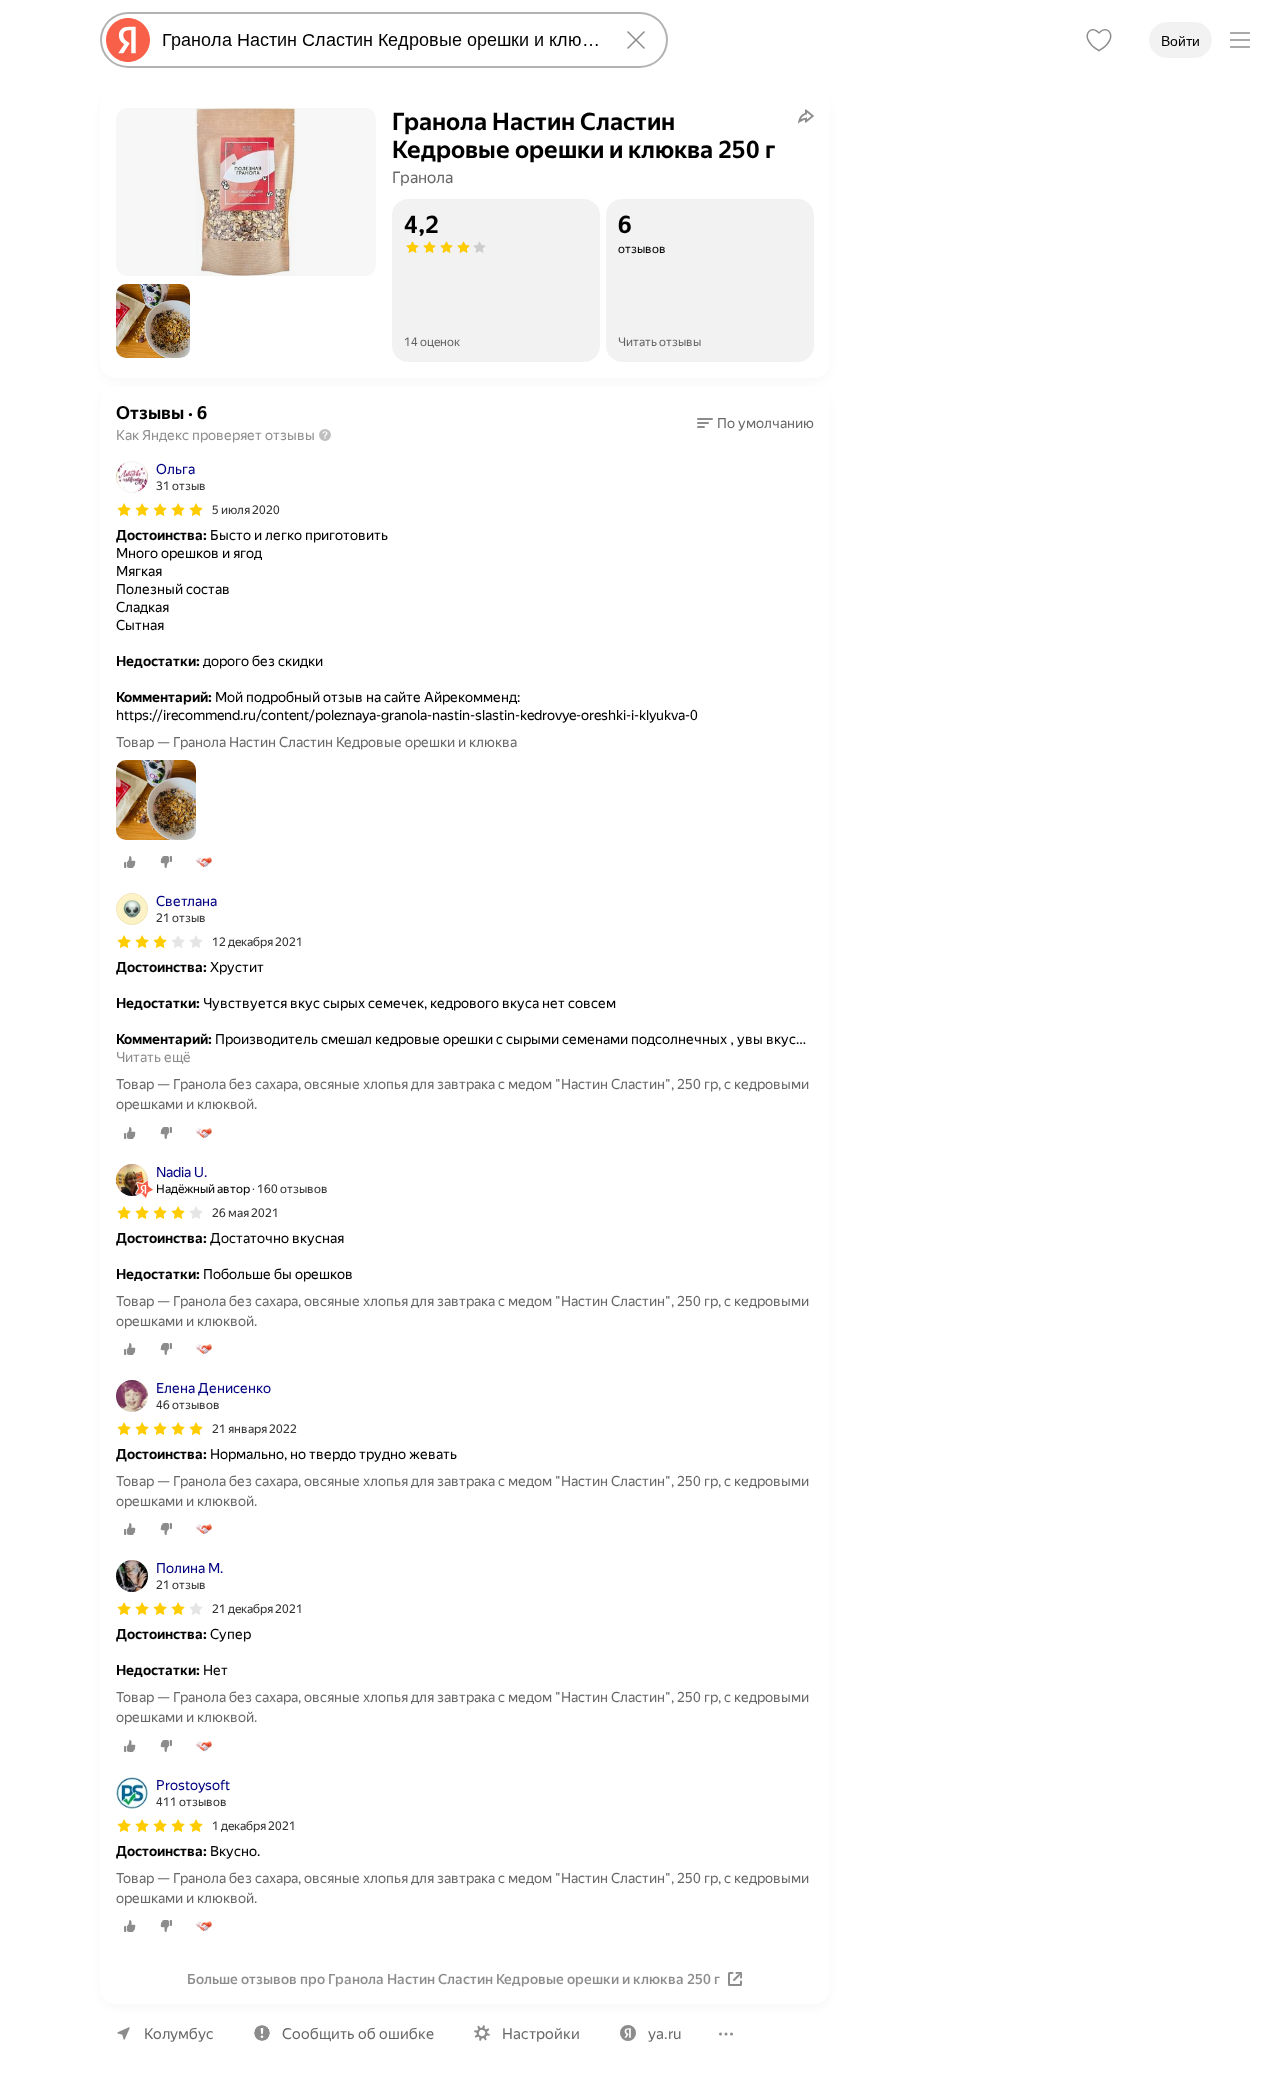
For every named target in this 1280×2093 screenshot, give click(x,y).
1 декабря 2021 (254, 1826)
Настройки (541, 2034)
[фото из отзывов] (156, 801)
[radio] (130, 862)
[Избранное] (1099, 40)
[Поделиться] (806, 116)
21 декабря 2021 (257, 1609)
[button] (153, 321)
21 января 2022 (254, 1429)
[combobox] (380, 40)
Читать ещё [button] (153, 1057)
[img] (160, 510)
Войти (1180, 41)
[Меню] (1240, 40)
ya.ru (664, 2034)
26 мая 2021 (245, 1213)
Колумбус (179, 2034)
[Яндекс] (128, 40)
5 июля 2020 (246, 510)
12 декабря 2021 (257, 942)
